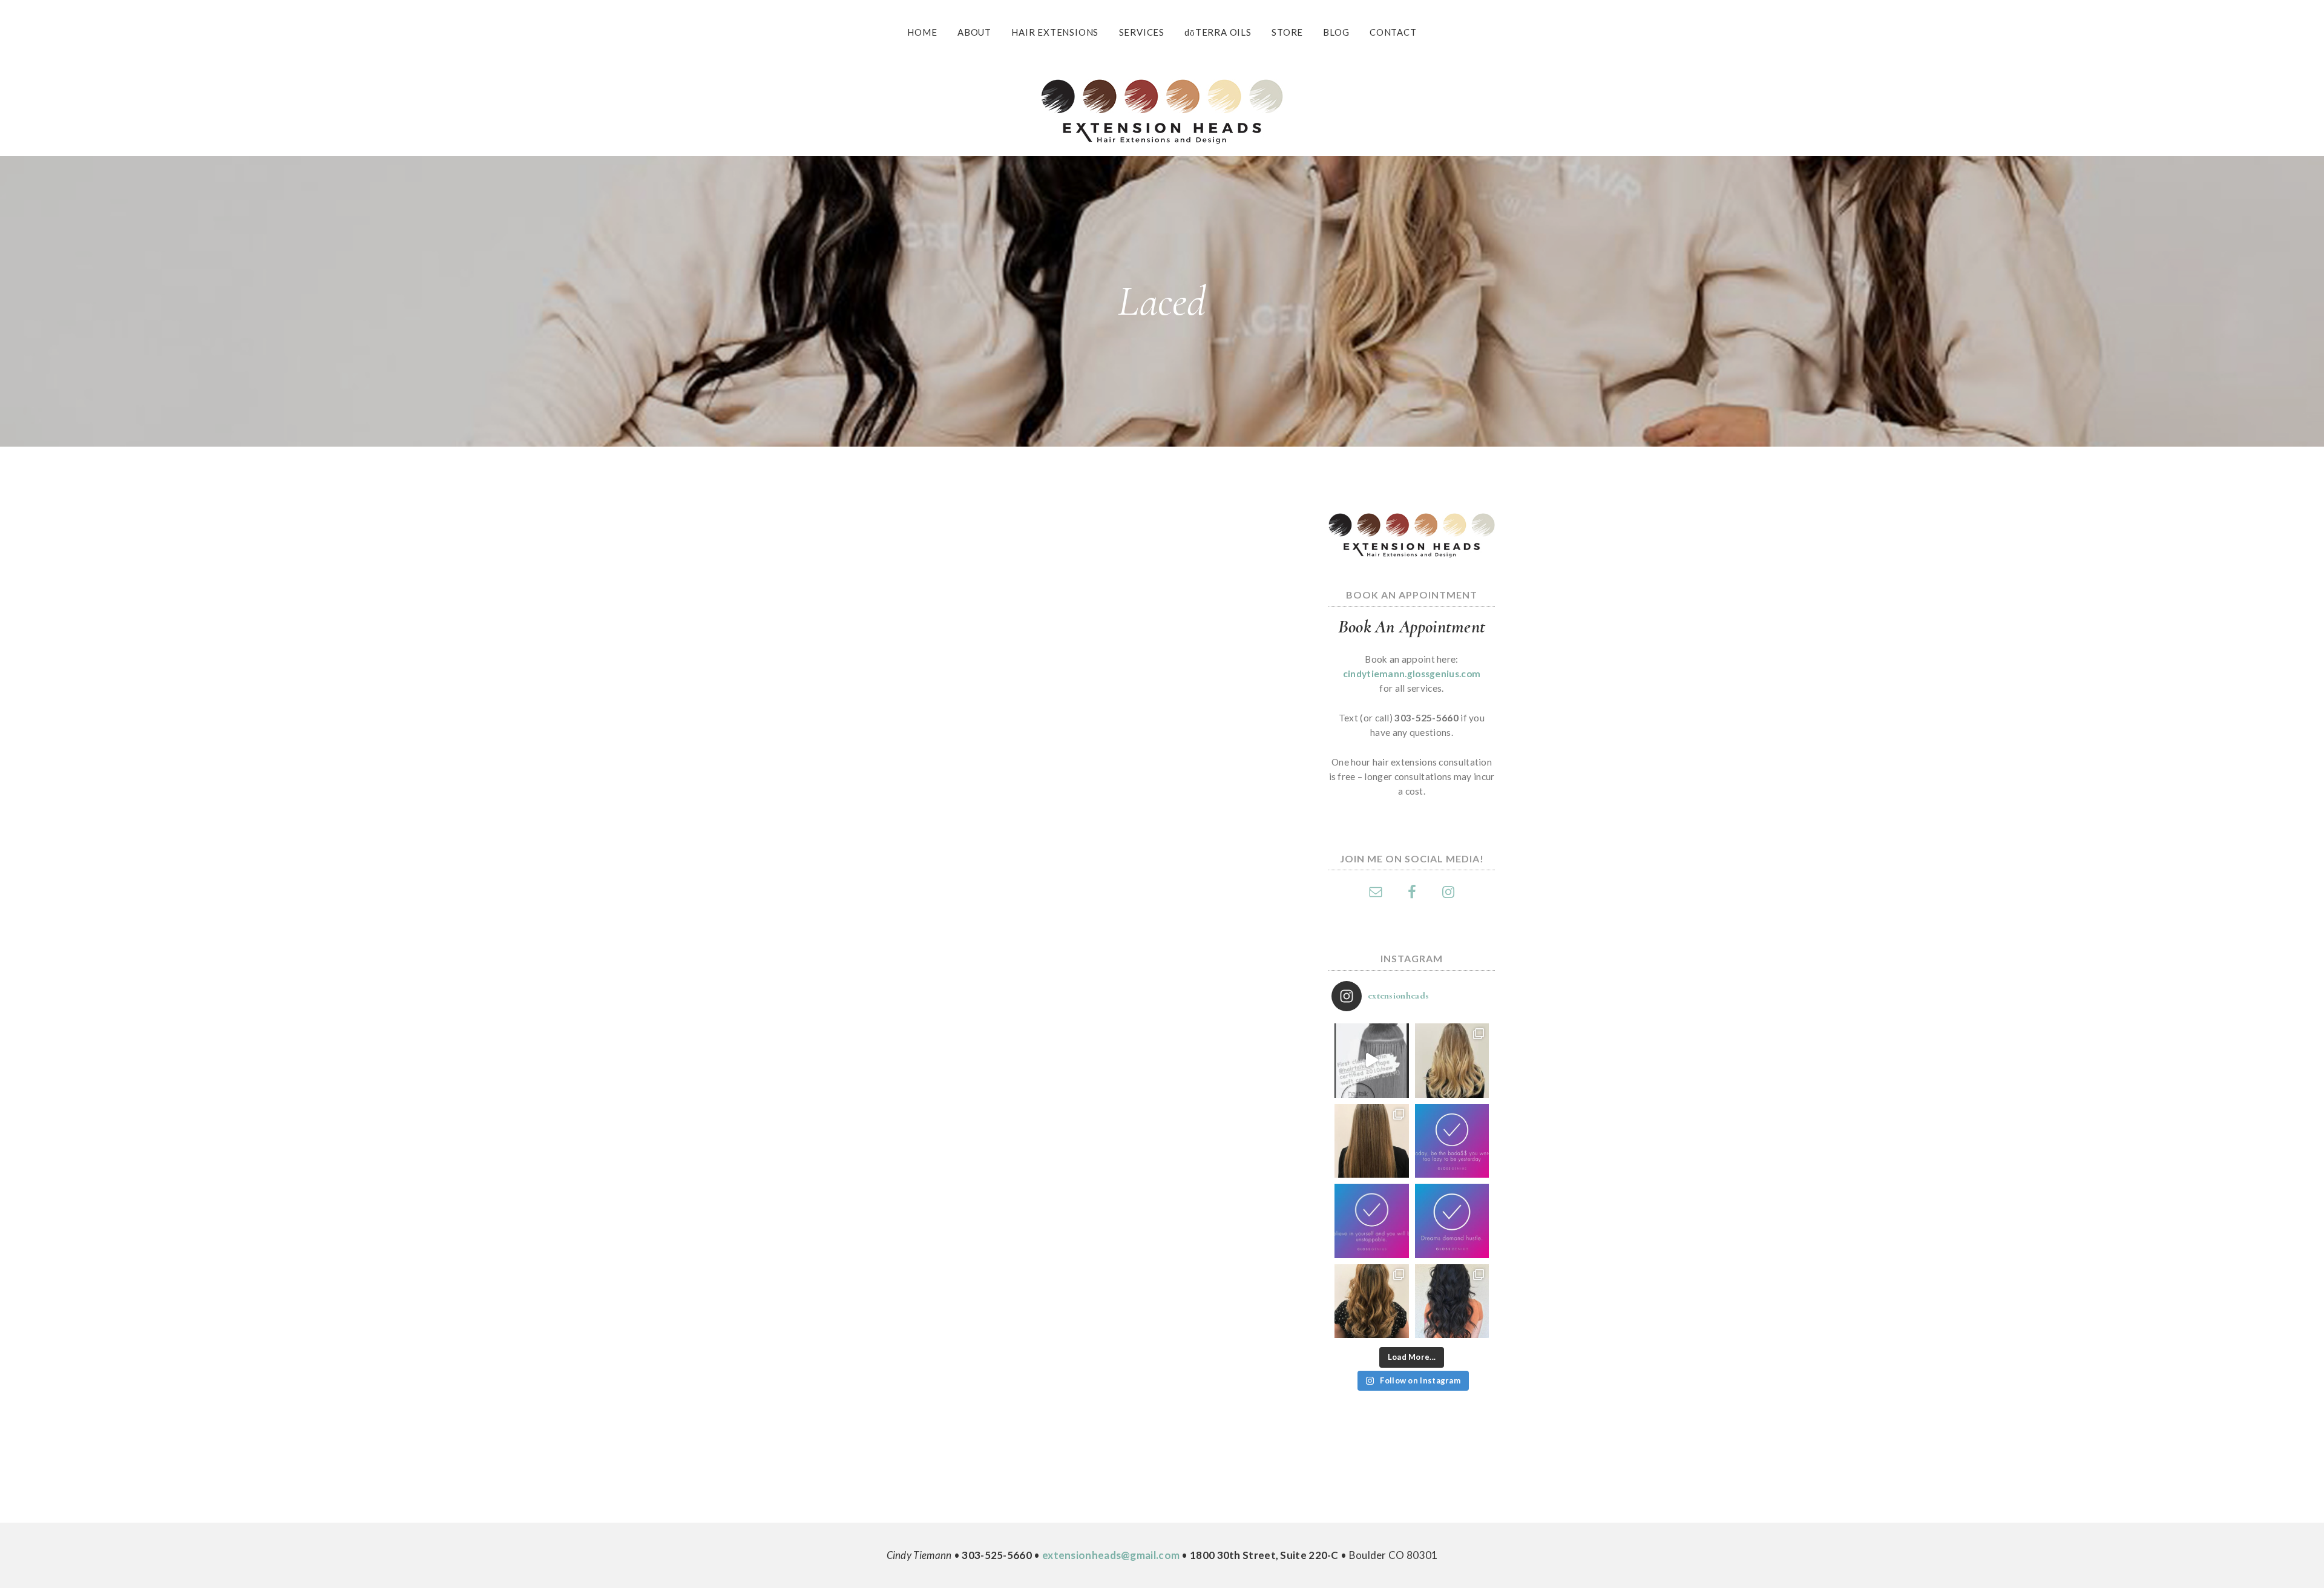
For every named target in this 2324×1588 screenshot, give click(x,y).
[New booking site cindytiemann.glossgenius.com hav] (1452, 1221)
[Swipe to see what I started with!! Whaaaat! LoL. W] (1372, 1301)
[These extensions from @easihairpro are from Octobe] (1452, 1061)
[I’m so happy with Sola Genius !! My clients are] (1372, 1221)
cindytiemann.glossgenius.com (1412, 674)
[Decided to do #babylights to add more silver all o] (1372, 1141)
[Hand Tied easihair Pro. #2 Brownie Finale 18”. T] (1452, 1301)
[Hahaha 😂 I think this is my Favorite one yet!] (1452, 1141)
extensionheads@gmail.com (1111, 1555)
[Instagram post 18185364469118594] (1372, 1061)
